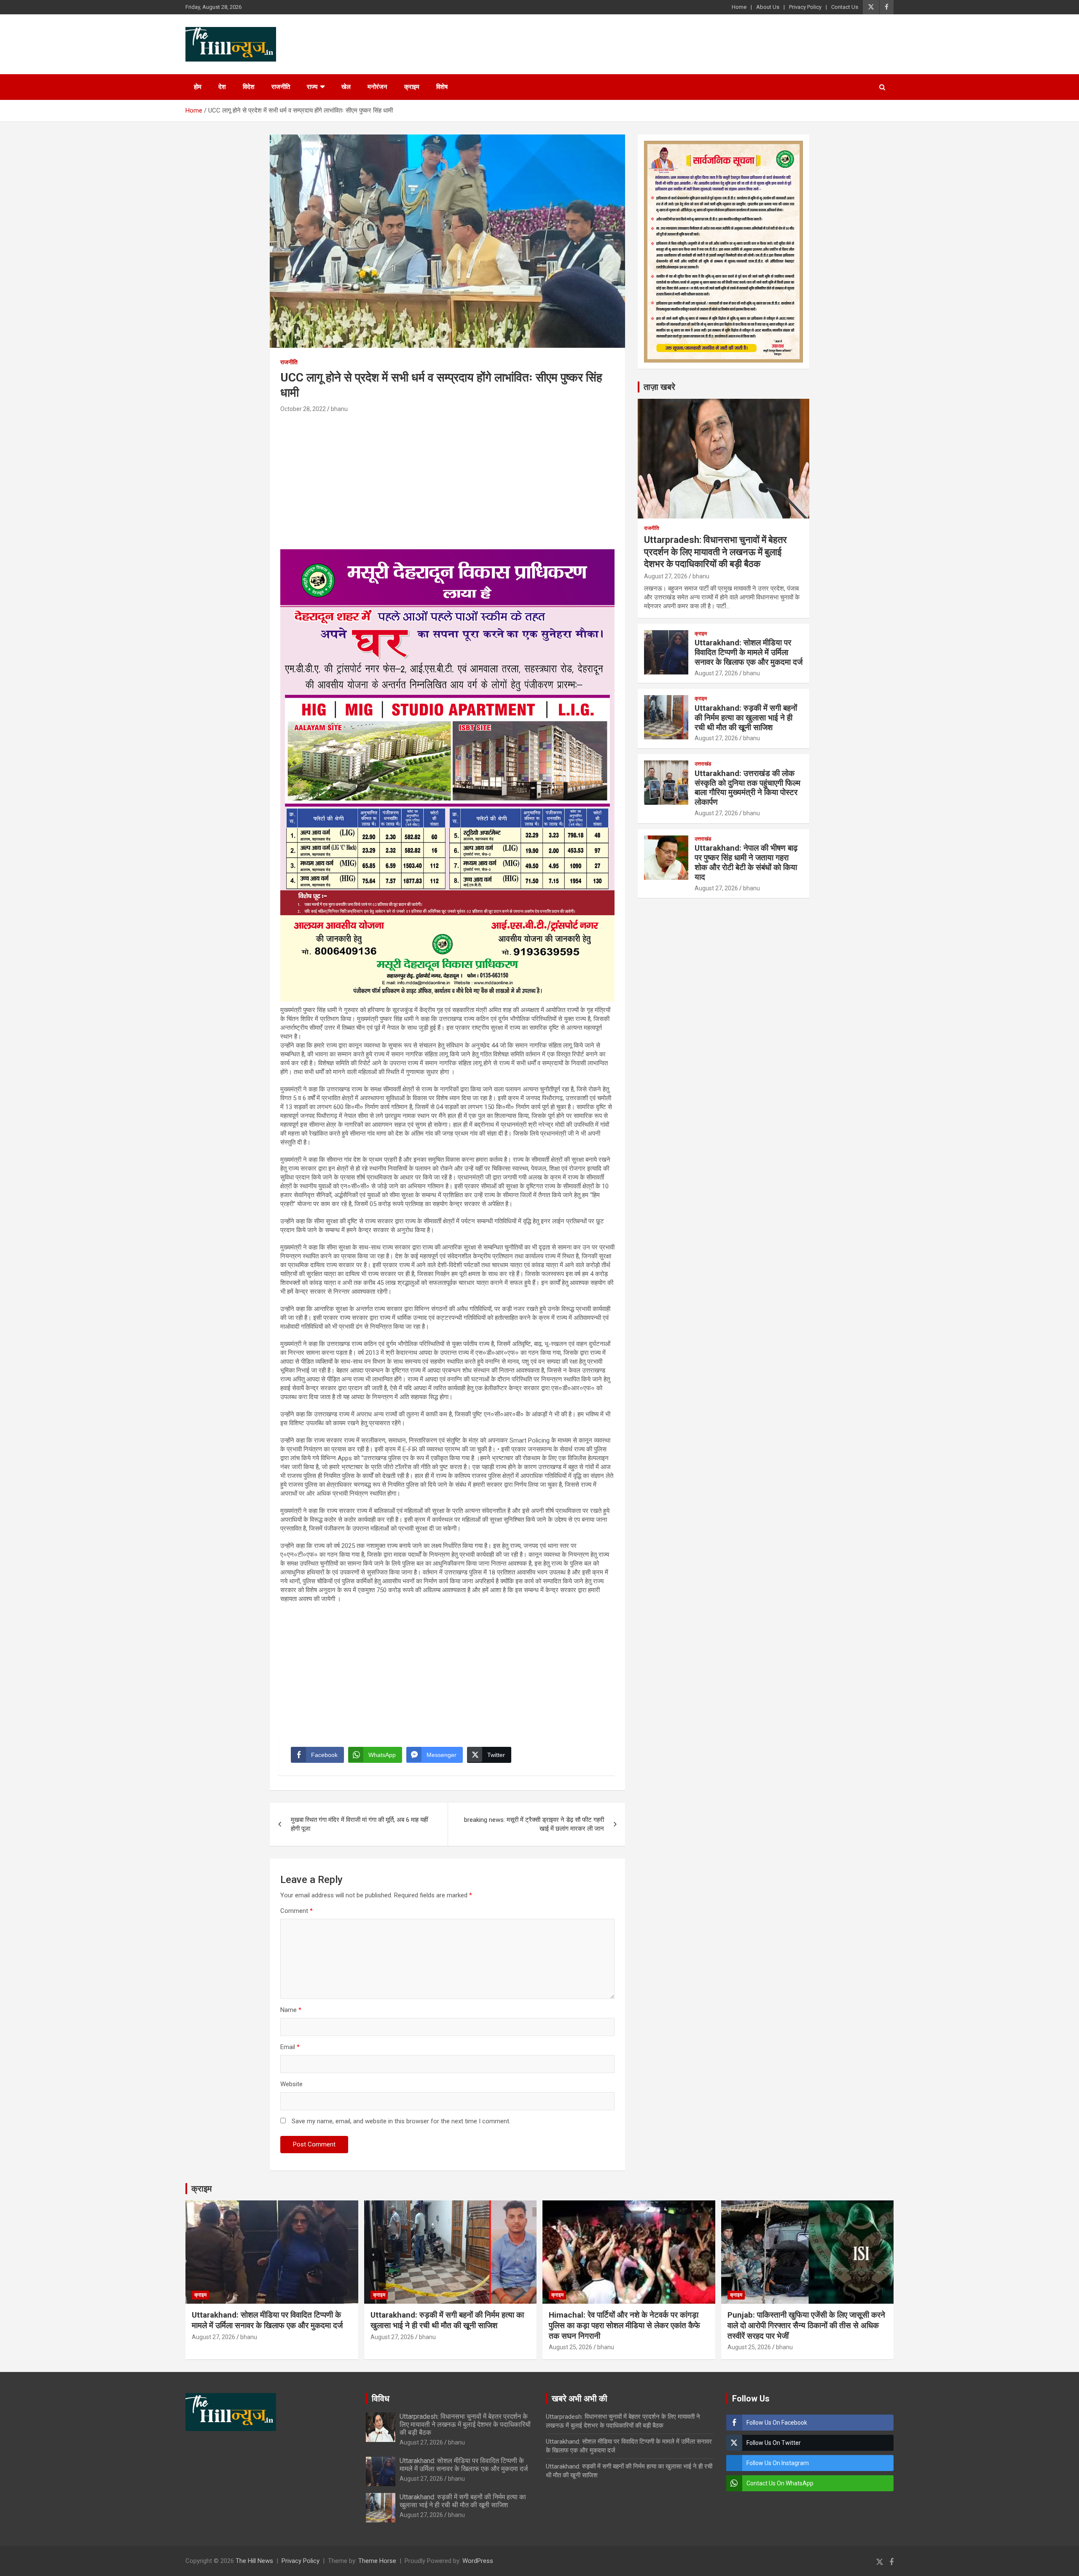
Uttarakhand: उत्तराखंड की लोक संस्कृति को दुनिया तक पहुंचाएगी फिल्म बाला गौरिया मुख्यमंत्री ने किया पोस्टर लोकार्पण (748, 788)
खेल (346, 87)
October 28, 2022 (303, 409)
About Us (768, 7)
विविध (381, 2399)
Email (290, 2047)
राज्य (312, 87)
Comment (297, 1911)
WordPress (478, 2561)
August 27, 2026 (666, 576)
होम (198, 87)
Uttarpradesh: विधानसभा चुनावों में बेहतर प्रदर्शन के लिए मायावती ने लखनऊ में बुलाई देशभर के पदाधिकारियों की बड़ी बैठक (715, 552)
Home (739, 7)
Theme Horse (377, 2561)
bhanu (339, 409)
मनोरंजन (377, 87)
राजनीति (281, 87)
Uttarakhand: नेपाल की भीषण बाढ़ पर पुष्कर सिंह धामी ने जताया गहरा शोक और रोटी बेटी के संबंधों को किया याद (746, 862)
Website (291, 2084)
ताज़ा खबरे (659, 387)
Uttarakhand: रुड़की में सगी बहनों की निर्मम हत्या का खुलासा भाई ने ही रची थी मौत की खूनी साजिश (746, 718)
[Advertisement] (447, 478)
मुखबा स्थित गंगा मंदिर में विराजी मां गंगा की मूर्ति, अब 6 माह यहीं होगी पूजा (359, 1824)
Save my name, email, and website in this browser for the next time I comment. (401, 2121)
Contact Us (845, 7)
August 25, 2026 (570, 2347)
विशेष (442, 87)
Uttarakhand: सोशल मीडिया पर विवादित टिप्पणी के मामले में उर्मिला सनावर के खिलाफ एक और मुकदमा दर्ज (749, 652)
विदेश (249, 87)
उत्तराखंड (703, 764)
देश (222, 87)
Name (291, 2010)
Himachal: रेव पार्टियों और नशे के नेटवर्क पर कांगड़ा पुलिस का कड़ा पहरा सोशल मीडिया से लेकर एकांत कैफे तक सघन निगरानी (624, 2325)
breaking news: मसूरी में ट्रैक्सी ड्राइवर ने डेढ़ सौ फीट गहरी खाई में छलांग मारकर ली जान (534, 1824)
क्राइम (412, 87)
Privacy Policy (805, 7)
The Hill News (254, 2561)
